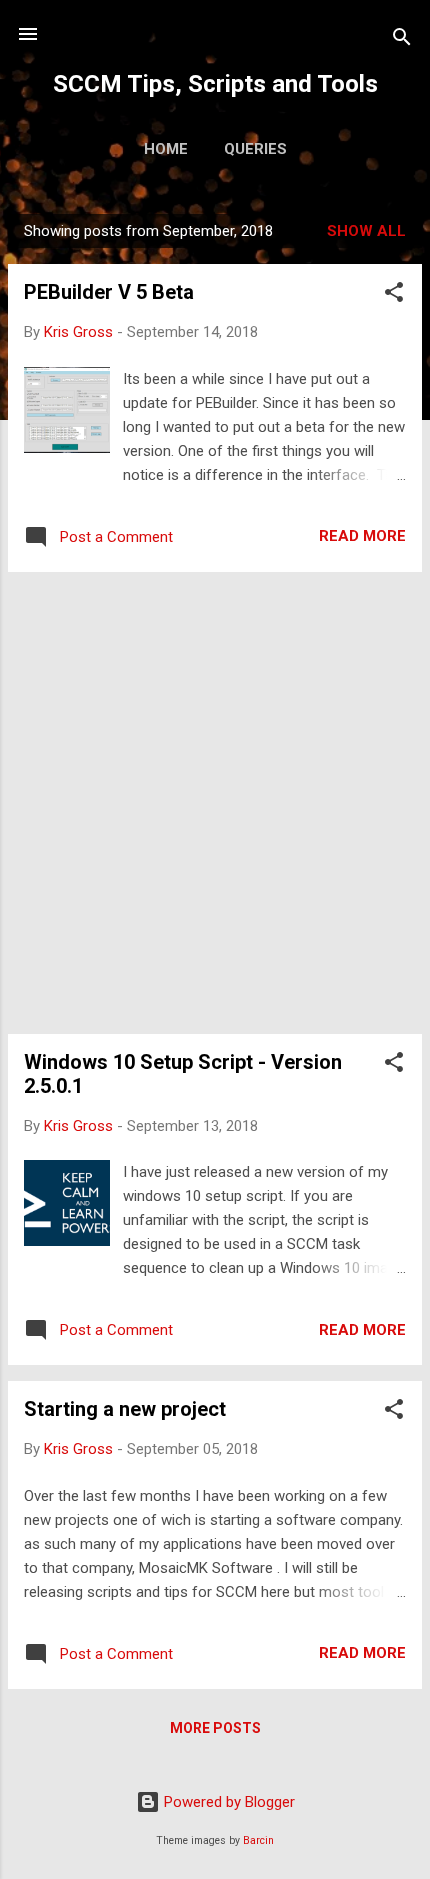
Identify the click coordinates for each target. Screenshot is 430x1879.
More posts (215, 1728)
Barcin (258, 1840)
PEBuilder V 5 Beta (109, 292)
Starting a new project (125, 1409)
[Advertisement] (215, 803)
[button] (394, 295)
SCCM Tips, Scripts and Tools (215, 84)
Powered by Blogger (227, 1802)
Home (166, 149)
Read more (362, 536)
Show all (366, 231)
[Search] (402, 40)
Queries (255, 149)
